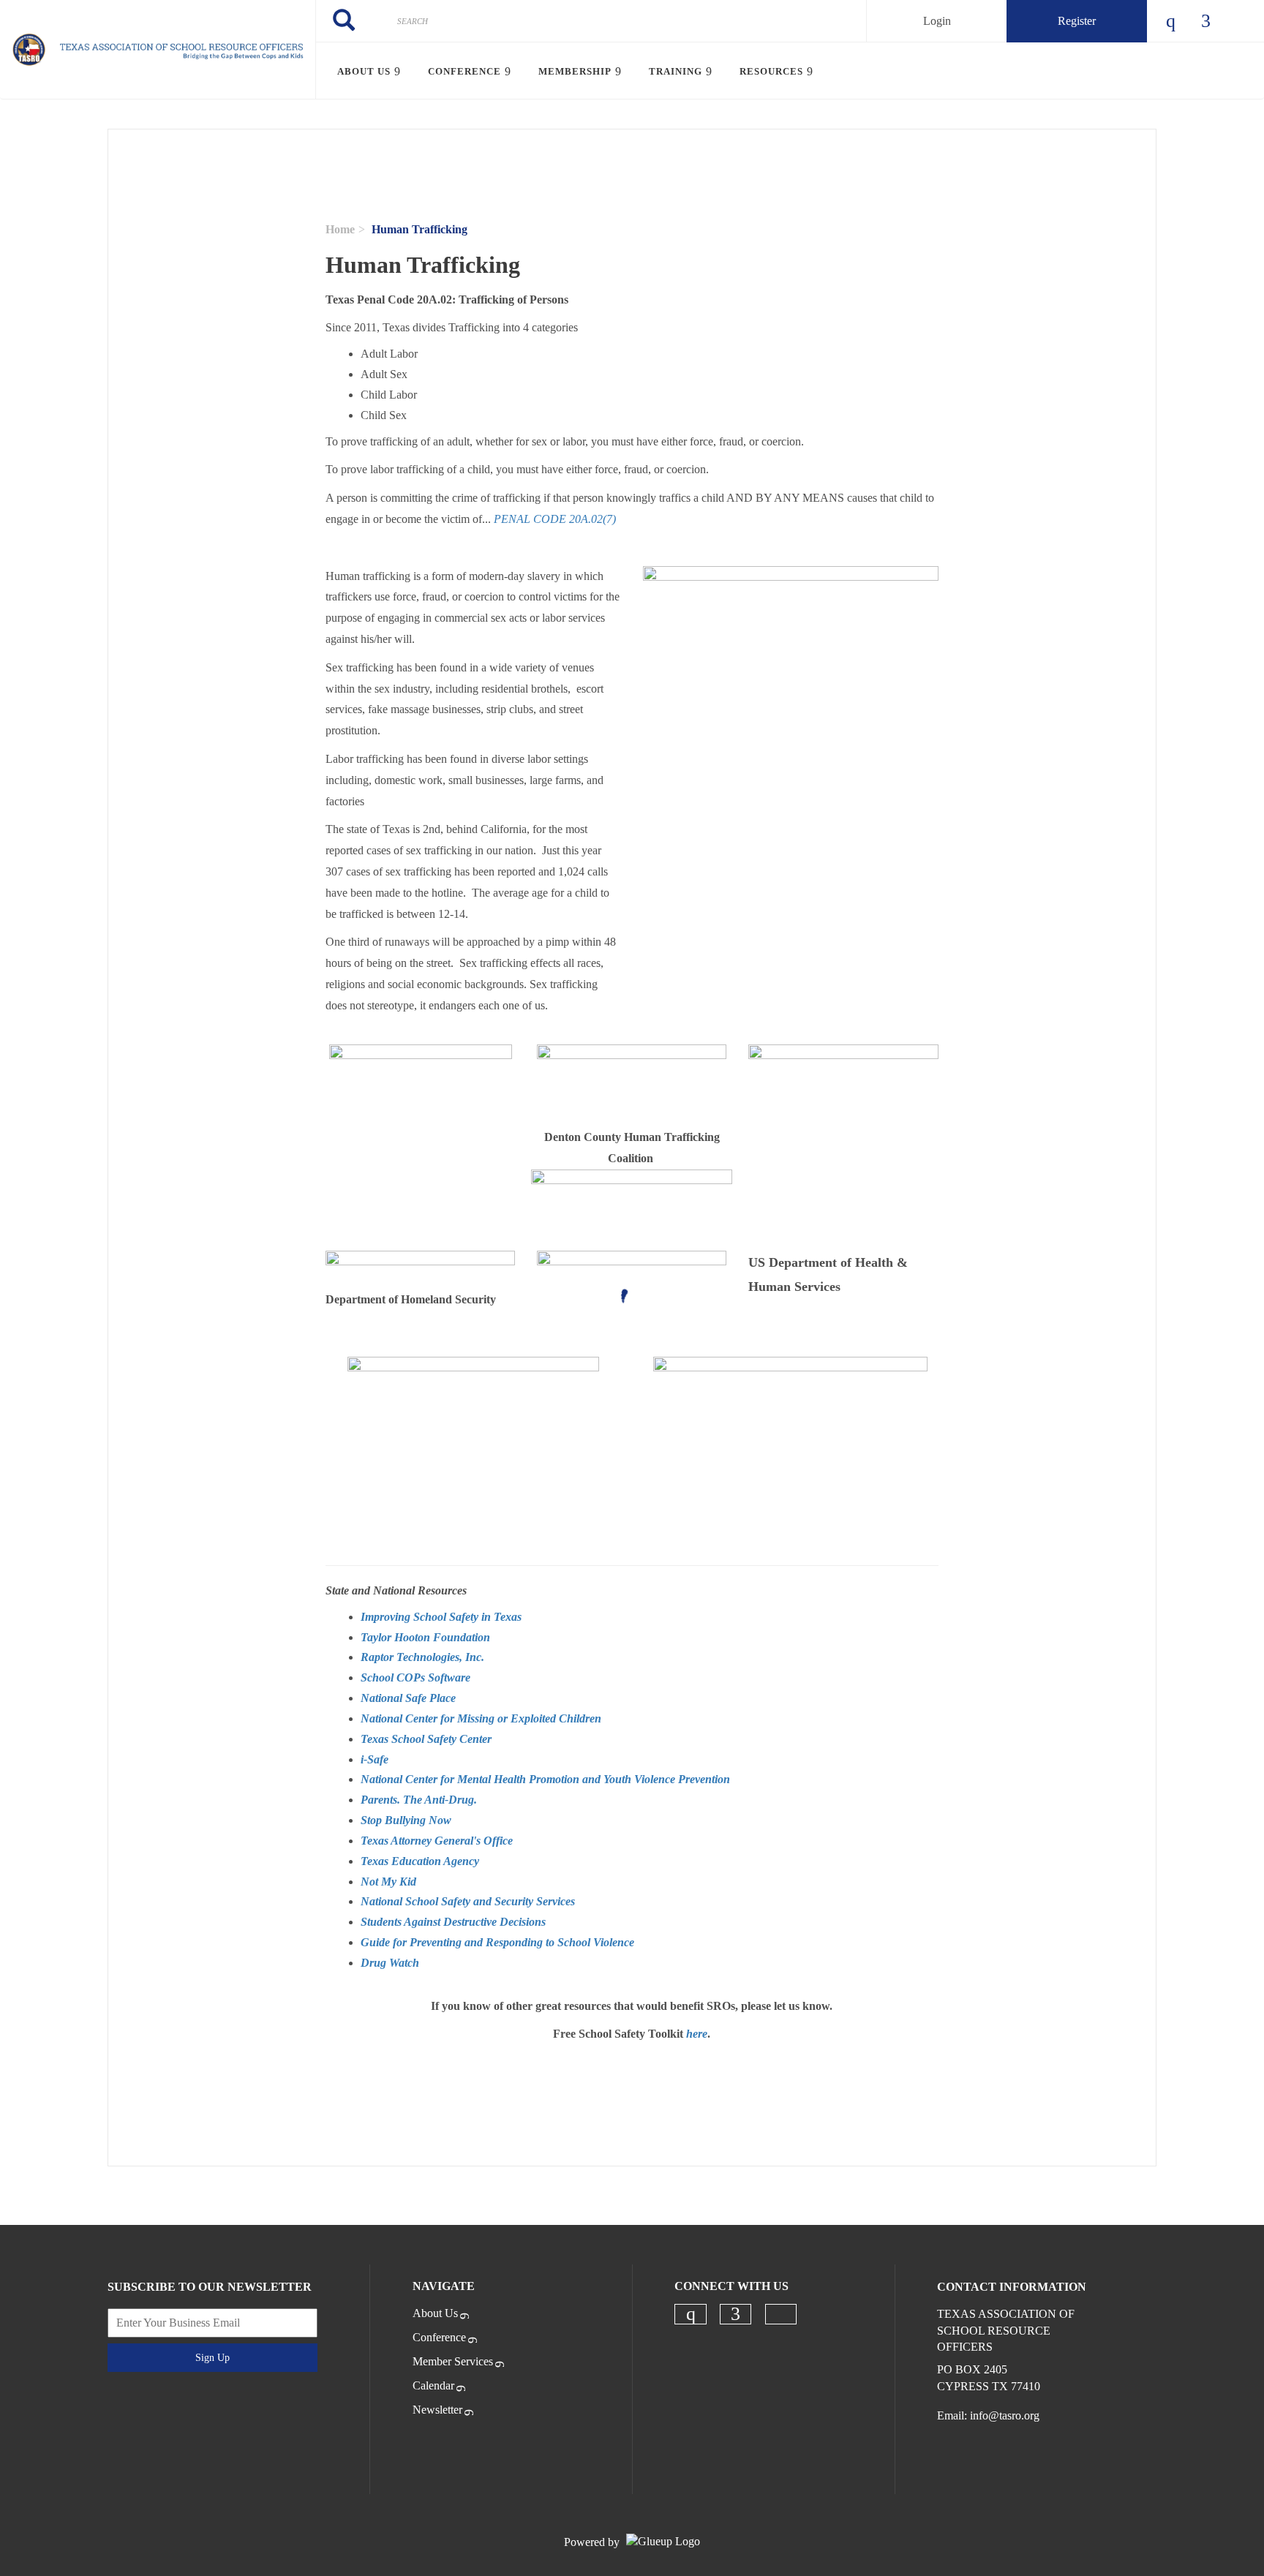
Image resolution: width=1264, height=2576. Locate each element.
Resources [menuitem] (771, 71)
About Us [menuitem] (364, 71)
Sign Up (212, 2358)
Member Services (453, 2361)
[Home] (158, 50)
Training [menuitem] (676, 71)
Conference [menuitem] (464, 71)
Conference (439, 2337)
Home (340, 229)
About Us (435, 2313)
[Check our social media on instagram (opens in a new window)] (691, 2314)
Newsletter (437, 2410)
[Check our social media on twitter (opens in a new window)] (780, 2315)
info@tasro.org (1005, 2415)
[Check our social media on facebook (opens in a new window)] (736, 2314)
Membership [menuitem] (575, 71)
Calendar (433, 2385)
